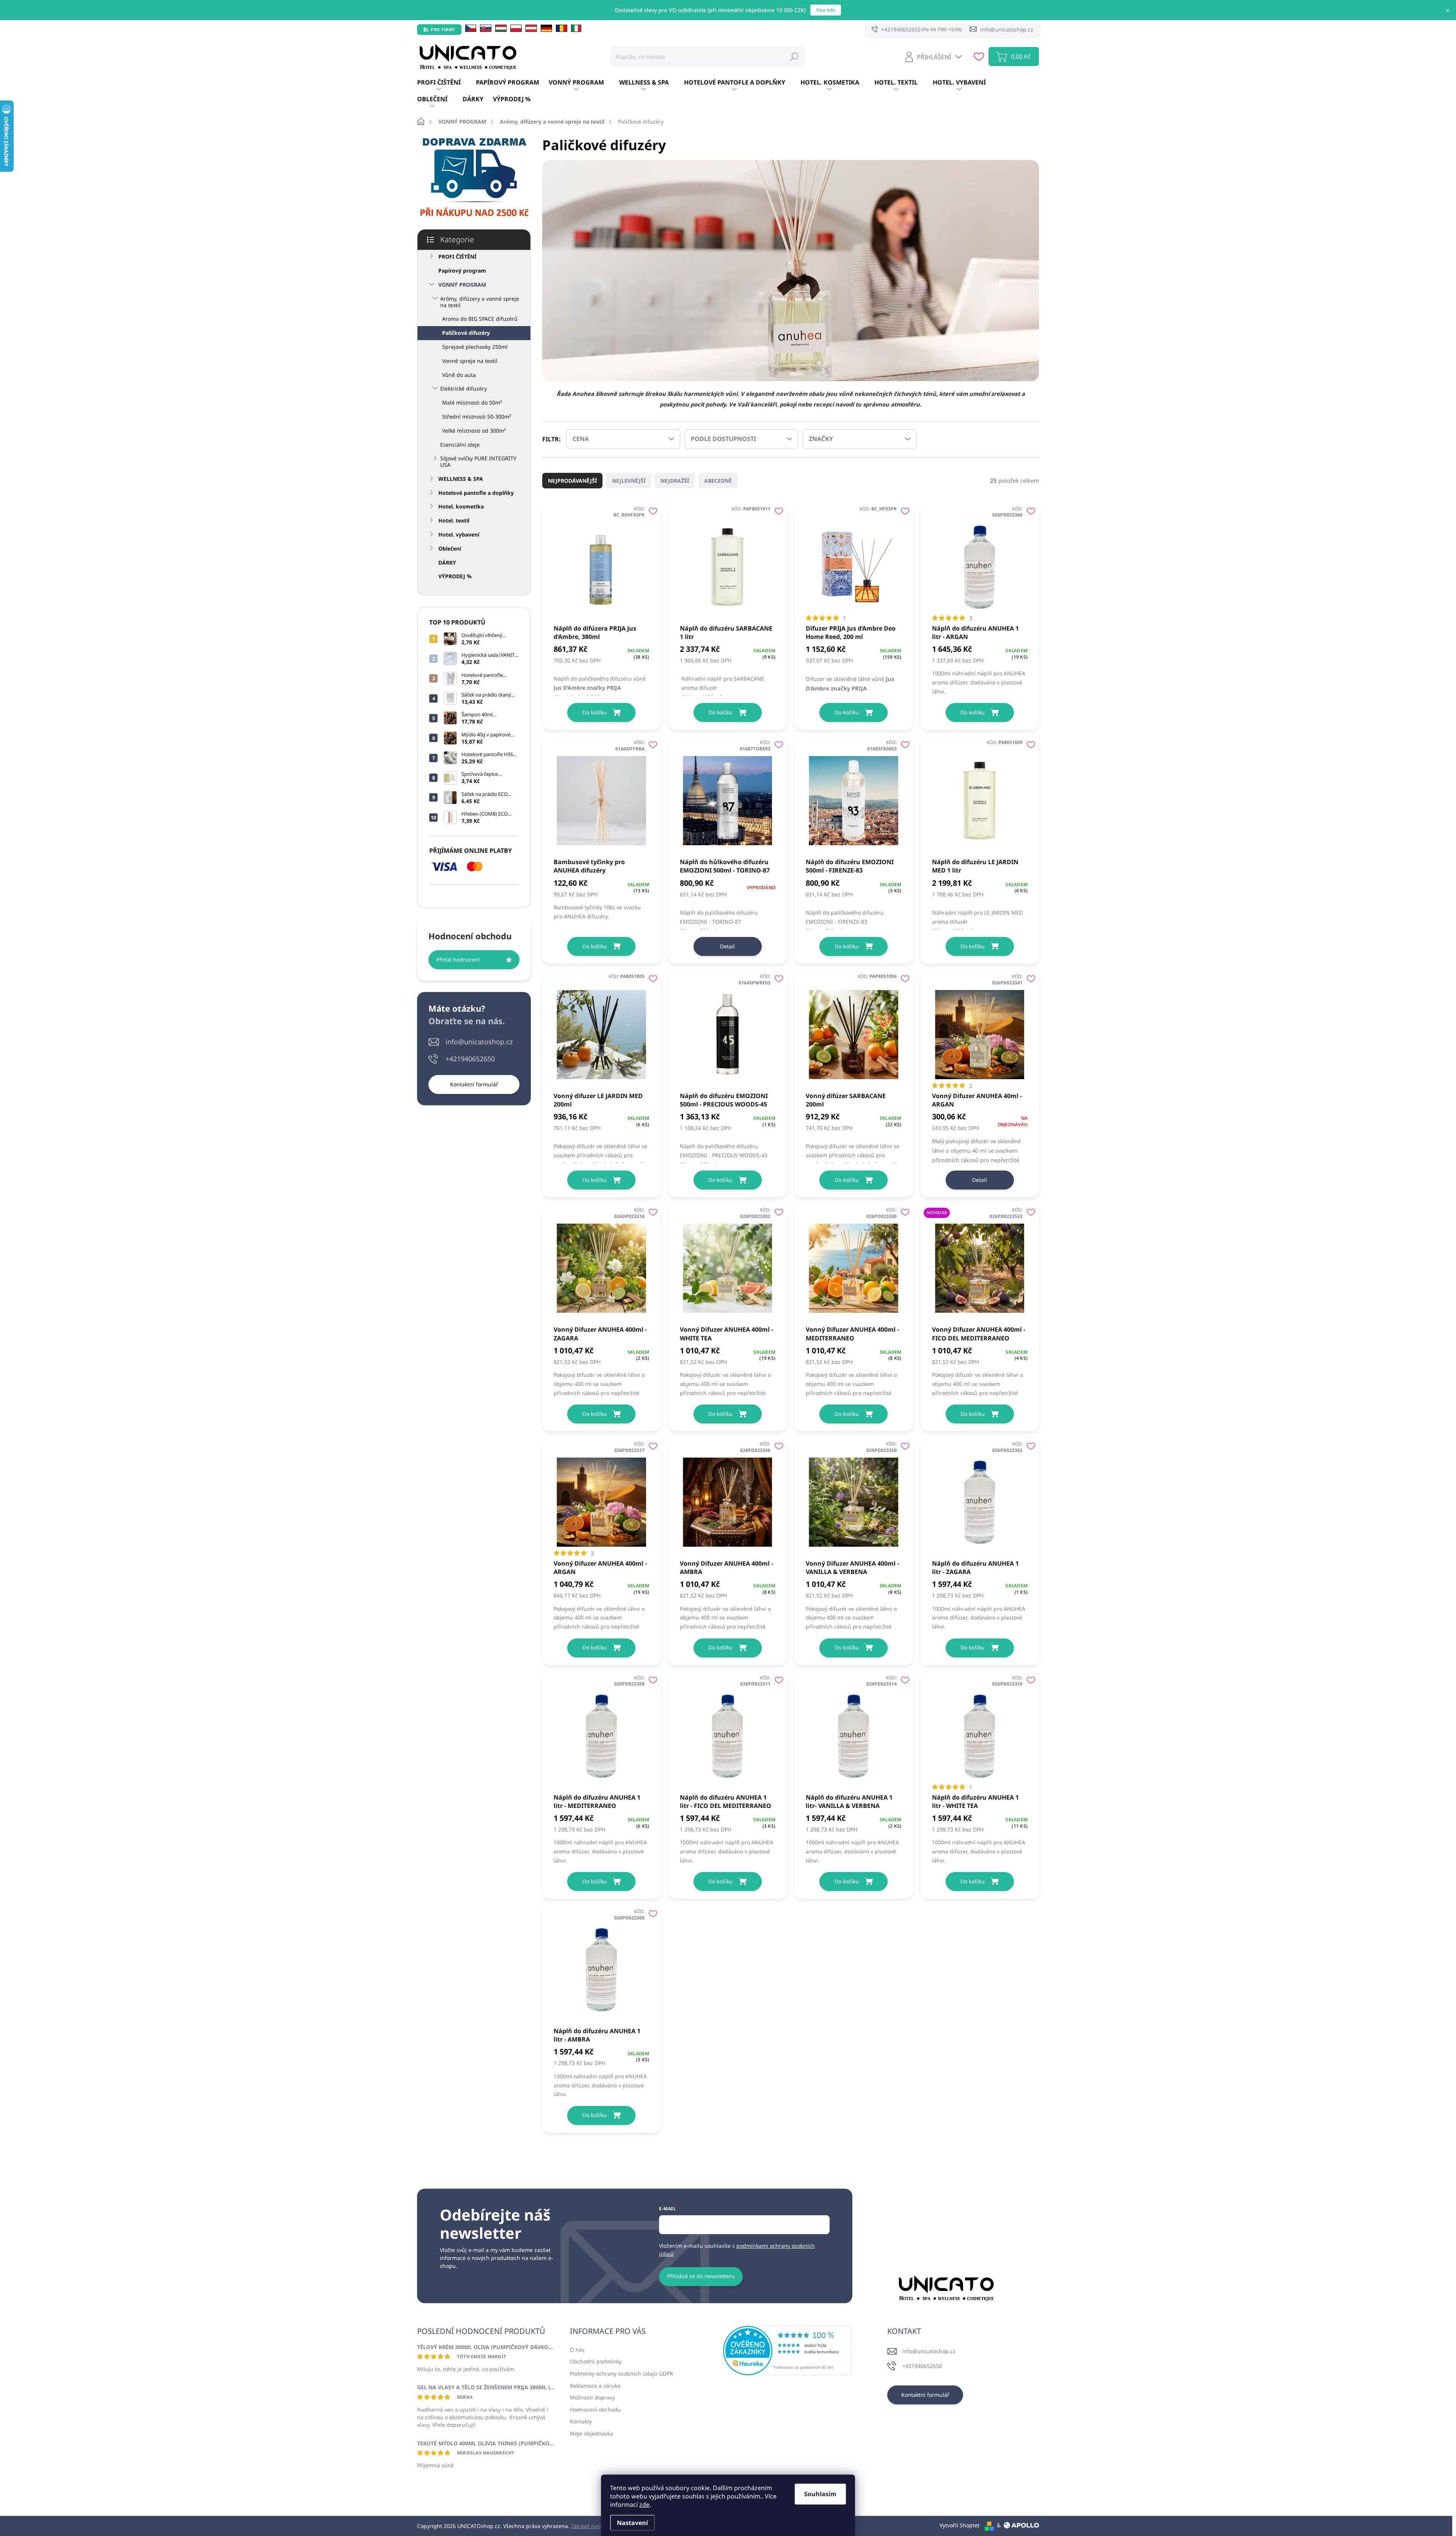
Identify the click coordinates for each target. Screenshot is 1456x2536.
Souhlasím (820, 2494)
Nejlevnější (629, 481)
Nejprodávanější (572, 481)
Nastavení (632, 2523)
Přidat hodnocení (458, 960)
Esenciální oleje (460, 445)
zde (644, 2505)
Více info (826, 10)
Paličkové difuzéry (466, 333)
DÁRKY (447, 563)
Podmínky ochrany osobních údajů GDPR (621, 2374)
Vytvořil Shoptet (959, 2525)
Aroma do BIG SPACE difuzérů (480, 319)
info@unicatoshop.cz (479, 1042)
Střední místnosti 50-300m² (477, 417)
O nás (577, 2350)
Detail (727, 946)
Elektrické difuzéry (464, 388)
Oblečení (450, 548)
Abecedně (718, 481)
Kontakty (581, 2421)
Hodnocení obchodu (595, 2410)
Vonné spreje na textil (470, 361)
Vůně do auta (459, 375)
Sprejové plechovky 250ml (475, 347)
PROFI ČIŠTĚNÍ (457, 257)
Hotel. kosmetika (461, 506)
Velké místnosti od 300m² (474, 431)
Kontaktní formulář (474, 1084)
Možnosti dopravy (592, 2397)
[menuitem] (446, 83)
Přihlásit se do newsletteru (701, 2276)
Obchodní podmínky (596, 2361)
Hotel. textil (454, 520)
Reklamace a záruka (595, 2386)
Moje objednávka (591, 2433)
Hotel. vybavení (459, 534)
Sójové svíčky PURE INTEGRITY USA (478, 461)
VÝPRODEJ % (455, 576)
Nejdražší (675, 481)
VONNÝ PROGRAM (462, 285)
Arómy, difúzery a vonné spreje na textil (480, 302)
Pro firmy (443, 29)
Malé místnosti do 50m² (472, 403)
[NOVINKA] (980, 1264)
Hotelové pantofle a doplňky (476, 493)
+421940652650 (470, 1059)
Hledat (794, 56)
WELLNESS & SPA (461, 479)
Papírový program (462, 271)
